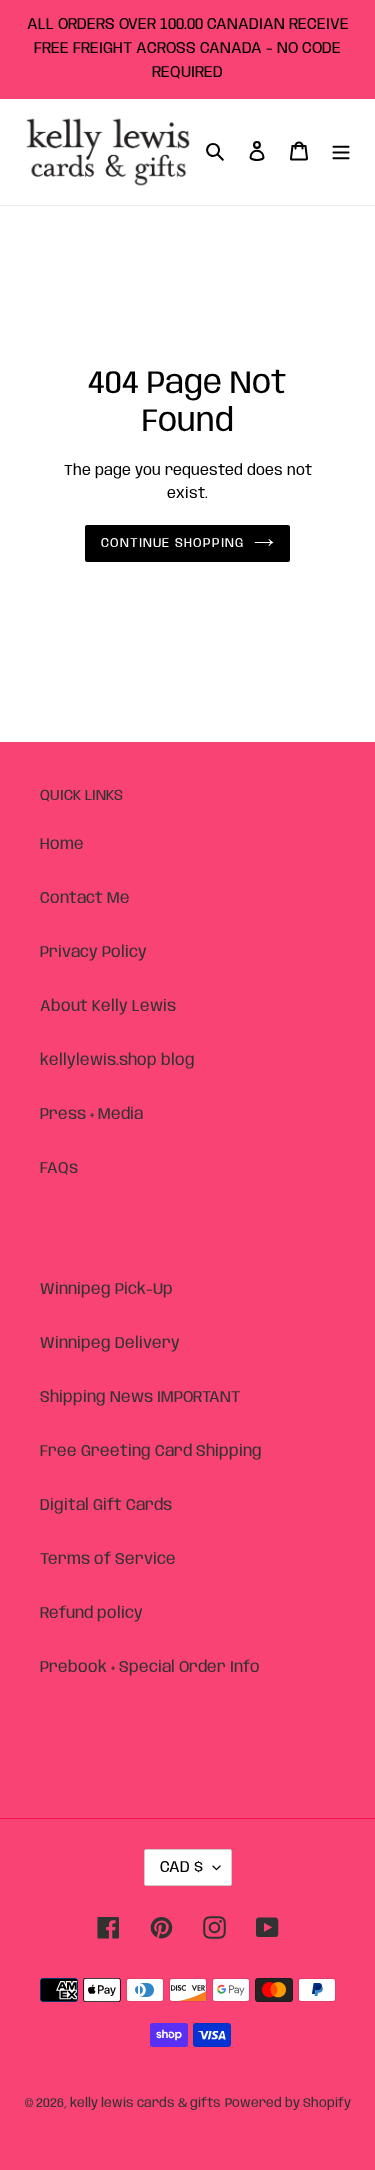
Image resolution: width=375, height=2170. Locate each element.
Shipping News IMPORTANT (140, 1397)
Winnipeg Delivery (110, 1343)
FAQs (59, 1168)
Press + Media (91, 1114)
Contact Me (85, 898)
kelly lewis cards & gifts (145, 2103)
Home (62, 844)
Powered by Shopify (288, 2103)
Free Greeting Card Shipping (151, 1451)
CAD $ (181, 1867)
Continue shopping (172, 543)
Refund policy (91, 1613)
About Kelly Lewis (108, 1006)
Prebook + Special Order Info (150, 1667)
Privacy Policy (93, 952)
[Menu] (341, 152)
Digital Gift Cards (106, 1505)
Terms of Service (108, 1559)
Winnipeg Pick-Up (106, 1289)
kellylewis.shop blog (117, 1060)
